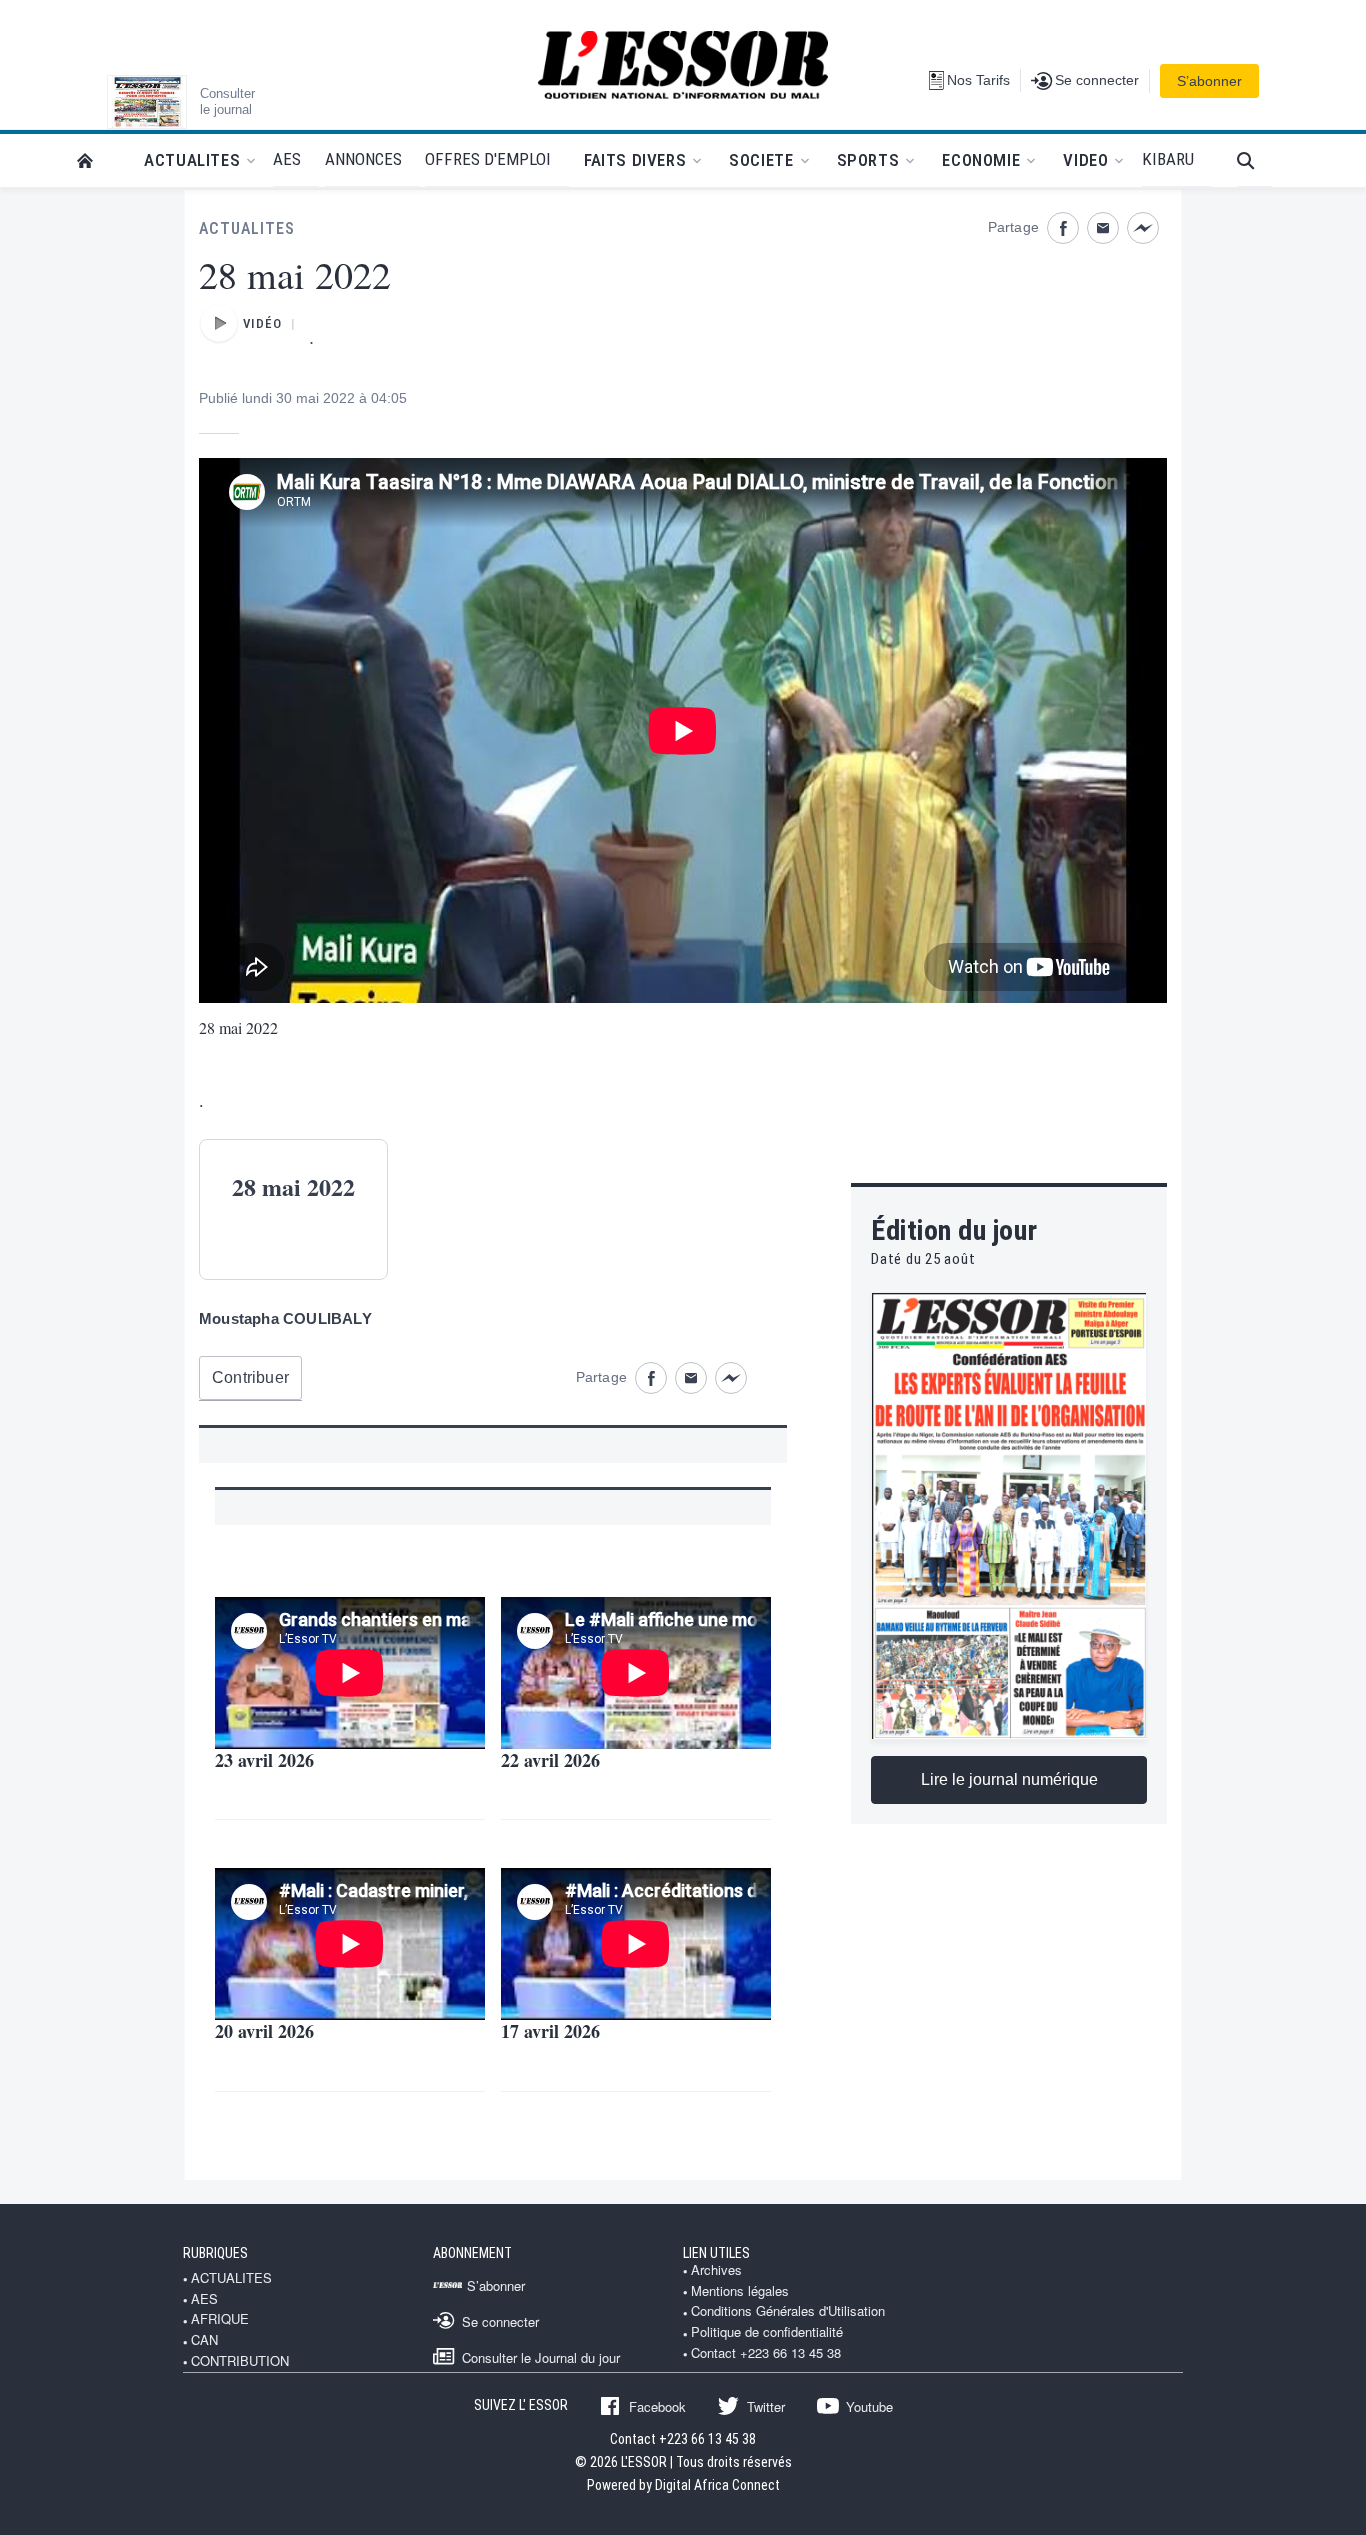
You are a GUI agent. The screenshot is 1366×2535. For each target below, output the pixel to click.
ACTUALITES (247, 228)
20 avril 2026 (264, 2031)
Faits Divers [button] (635, 160)
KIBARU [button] (1168, 159)
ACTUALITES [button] (192, 160)
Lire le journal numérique (1009, 1779)
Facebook (657, 2406)
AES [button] (287, 159)
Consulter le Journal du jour (541, 2357)
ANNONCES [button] (363, 159)
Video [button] (1085, 160)
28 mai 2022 (238, 1027)
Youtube (869, 2406)
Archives (716, 2270)
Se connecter (500, 2321)
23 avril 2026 (264, 1760)
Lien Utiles (716, 2253)
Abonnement (472, 2253)
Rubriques (215, 2253)
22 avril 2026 (550, 1760)
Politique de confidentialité (767, 2332)
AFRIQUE (220, 2319)
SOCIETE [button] (761, 160)
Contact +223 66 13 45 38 (766, 2353)
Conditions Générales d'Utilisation (788, 2311)
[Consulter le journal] (147, 102)
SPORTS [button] (868, 160)
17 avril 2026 (550, 2031)
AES (204, 2299)
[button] (1254, 160)
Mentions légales (740, 2291)
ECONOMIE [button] (981, 160)
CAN (204, 2340)
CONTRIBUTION (240, 2361)
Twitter (766, 2406)
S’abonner (1209, 81)
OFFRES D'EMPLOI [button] (488, 159)
